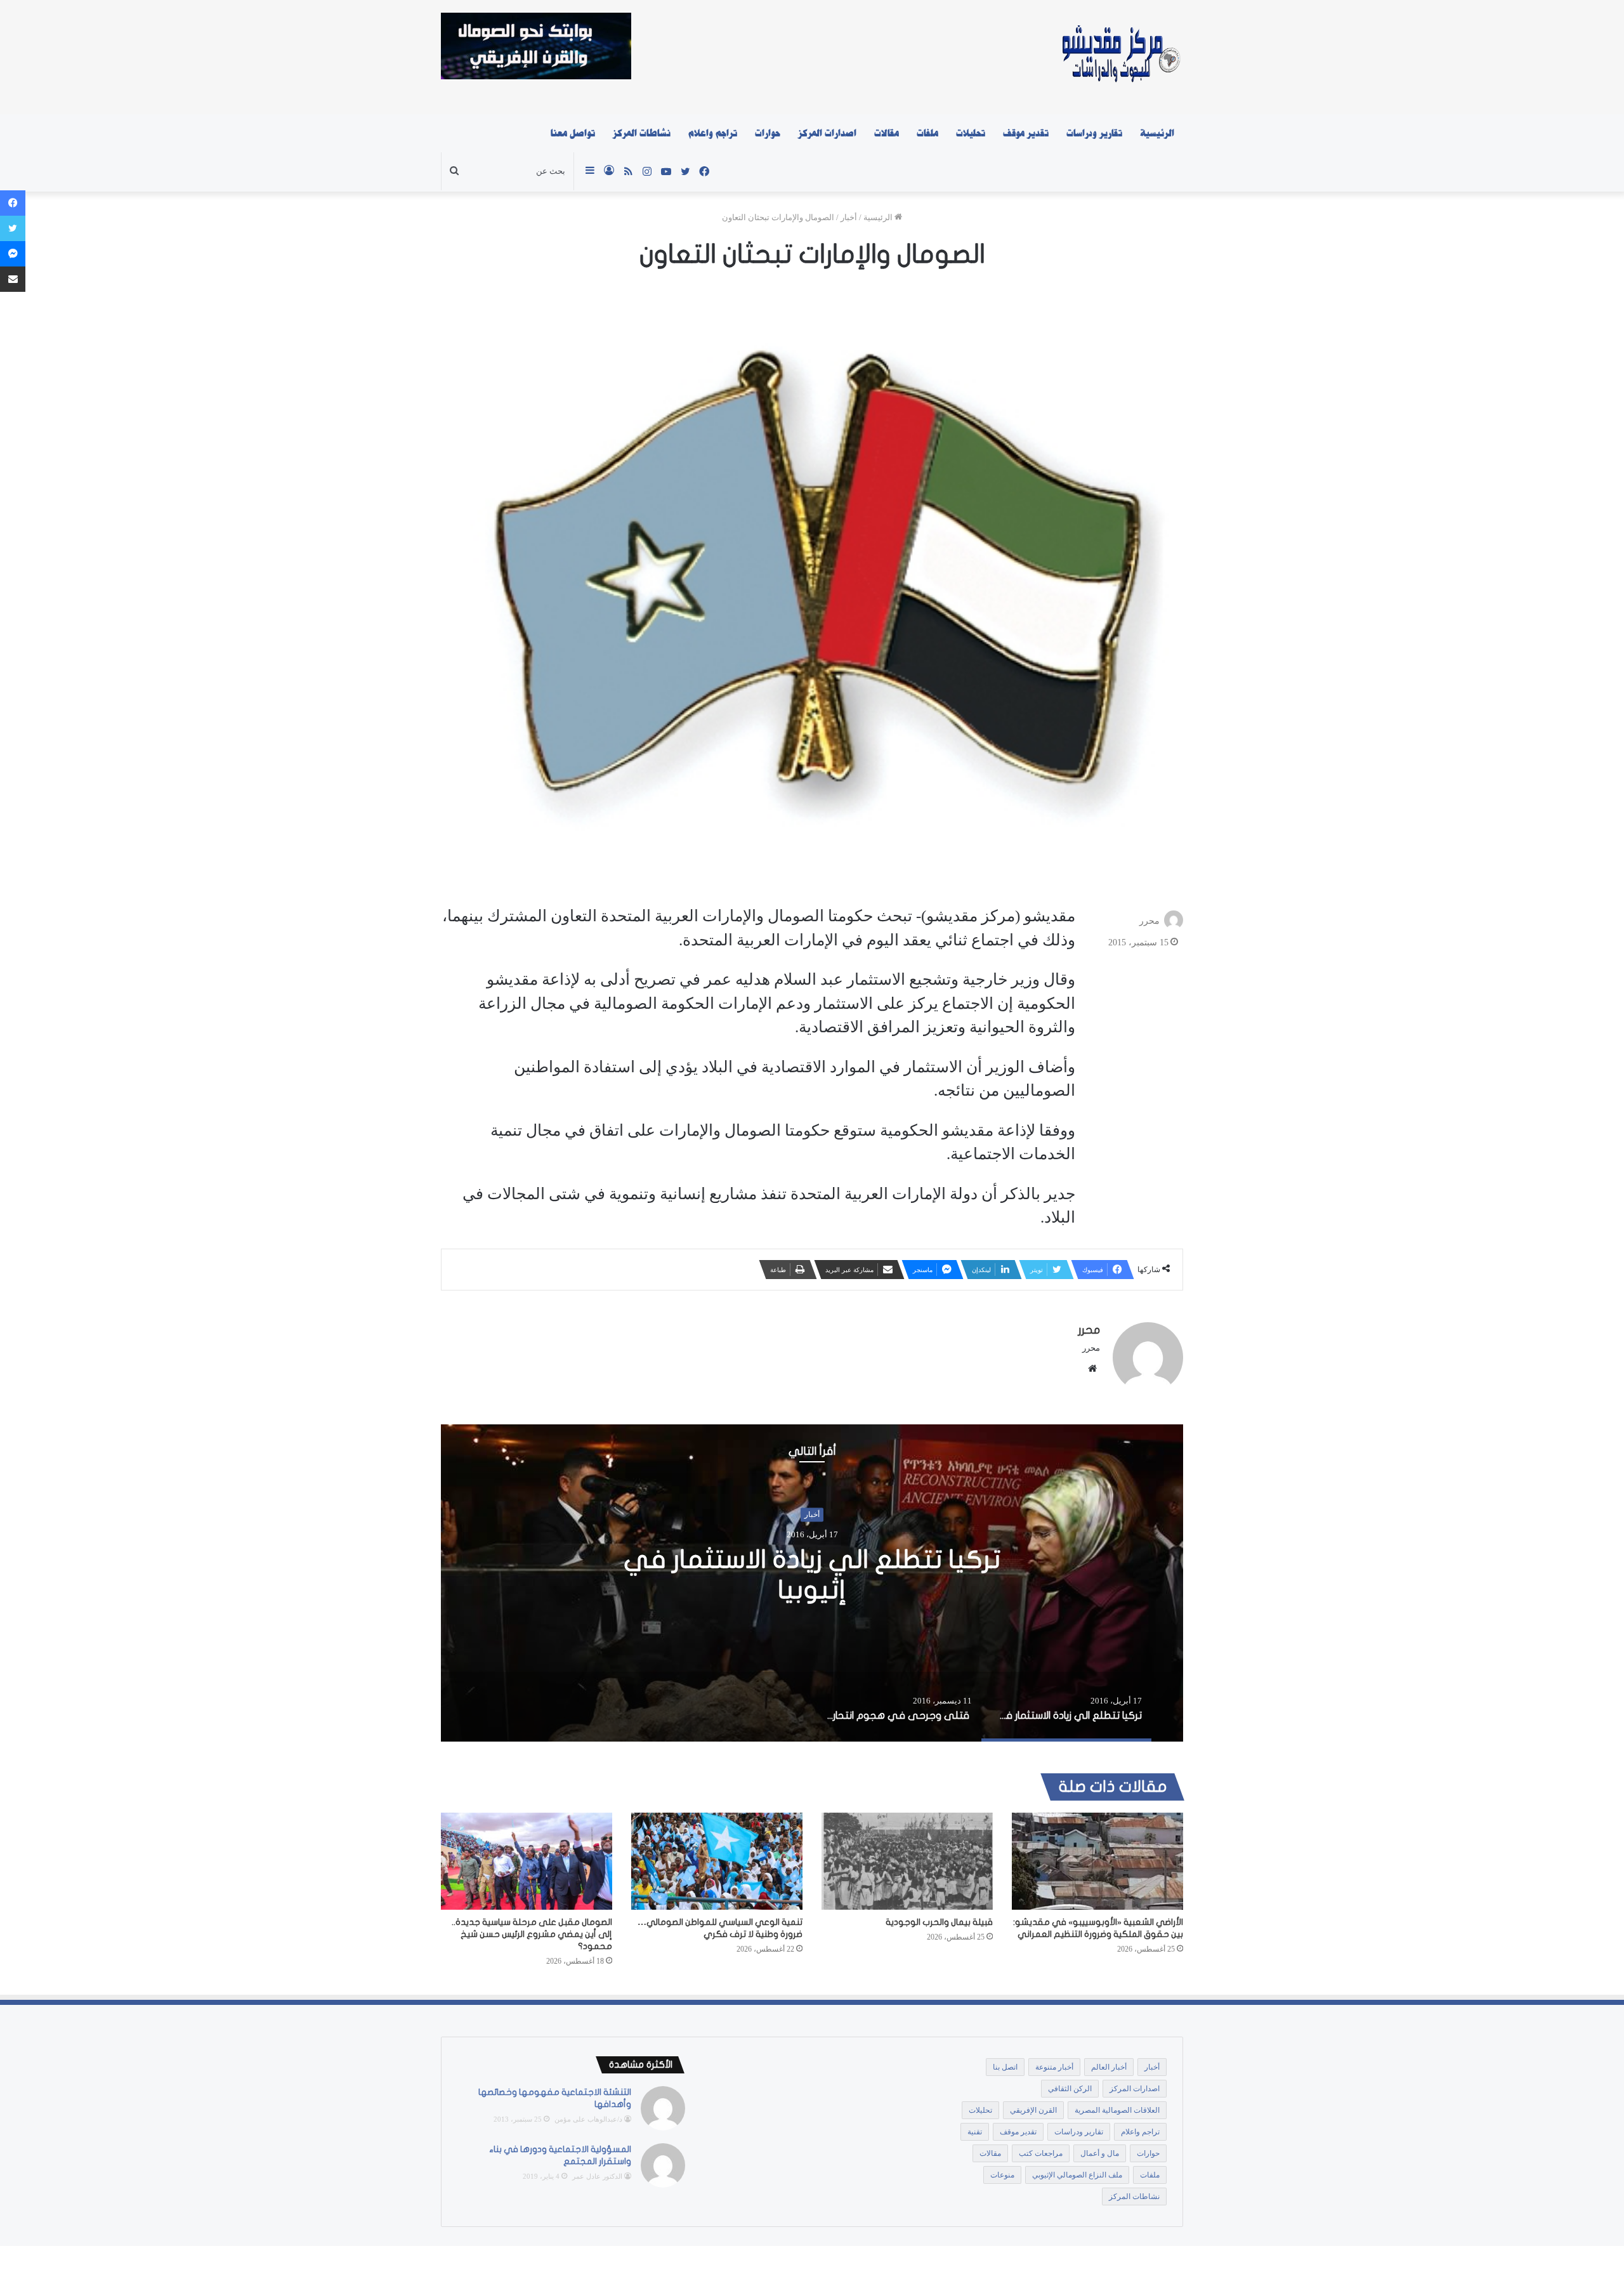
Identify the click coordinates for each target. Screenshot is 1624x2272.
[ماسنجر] (13, 254)
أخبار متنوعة (1054, 2067)
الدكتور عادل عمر (597, 2176)
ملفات (927, 133)
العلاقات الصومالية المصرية (1117, 2110)
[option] (812, 1583)
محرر (1149, 921)
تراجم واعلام (713, 133)
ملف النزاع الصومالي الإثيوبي (1077, 2175)
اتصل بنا (1005, 2067)
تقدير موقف (1026, 133)
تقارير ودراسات (1094, 133)
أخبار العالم (1109, 2067)
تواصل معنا (573, 133)
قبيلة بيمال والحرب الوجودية (939, 1922)
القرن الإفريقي (1033, 2110)
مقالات (887, 133)
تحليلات (971, 133)
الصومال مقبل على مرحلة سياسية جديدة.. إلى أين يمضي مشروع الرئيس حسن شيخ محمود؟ (532, 1934)
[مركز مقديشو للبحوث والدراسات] (1120, 57)
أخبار (849, 217)
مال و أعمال (1100, 2153)
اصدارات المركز (827, 133)
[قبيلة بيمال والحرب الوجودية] (907, 1861)
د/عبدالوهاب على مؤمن (588, 2119)
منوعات (1002, 2175)
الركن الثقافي (1070, 2089)
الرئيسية (1157, 133)
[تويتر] (13, 228)
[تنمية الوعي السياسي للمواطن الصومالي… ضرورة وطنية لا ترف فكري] (717, 1861)
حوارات (768, 133)
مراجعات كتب (1041, 2153)
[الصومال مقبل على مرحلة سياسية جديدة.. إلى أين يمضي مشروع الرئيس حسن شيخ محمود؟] (527, 1861)
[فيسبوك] (13, 203)
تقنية (975, 2132)
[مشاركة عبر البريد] (13, 279)
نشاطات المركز (642, 133)
